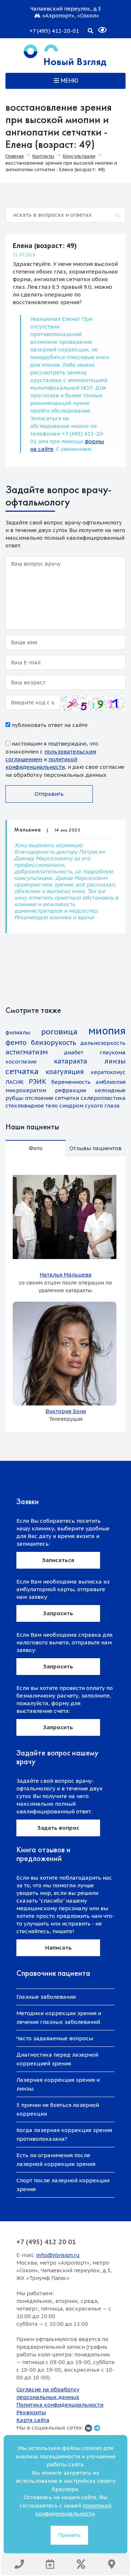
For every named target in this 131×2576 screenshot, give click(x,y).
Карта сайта (33, 2420)
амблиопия (111, 1082)
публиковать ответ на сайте (49, 725)
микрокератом (26, 1090)
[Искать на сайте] (90, 30)
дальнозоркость (103, 1043)
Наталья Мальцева (66, 1275)
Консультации (79, 156)
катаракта (71, 1061)
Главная (15, 156)
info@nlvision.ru (58, 2255)
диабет (74, 1052)
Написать (58, 1948)
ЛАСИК (15, 1082)
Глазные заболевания (46, 1997)
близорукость (53, 1043)
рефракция (70, 1090)
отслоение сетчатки (52, 1098)
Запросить (58, 1613)
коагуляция (65, 1072)
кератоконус (108, 1072)
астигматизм (27, 1052)
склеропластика (103, 1098)
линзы (115, 1061)
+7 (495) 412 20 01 (46, 2242)
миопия (107, 1031)
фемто (16, 1043)
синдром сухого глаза (90, 1106)
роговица (59, 1032)
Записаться (58, 1560)
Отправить (49, 794)
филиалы (18, 1032)
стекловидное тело (32, 1106)
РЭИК (37, 1081)
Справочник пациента (53, 1973)
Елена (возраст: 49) (45, 246)
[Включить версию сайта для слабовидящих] (98, 27)
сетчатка (22, 1071)
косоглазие (21, 1061)
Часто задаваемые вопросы (55, 2038)
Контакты (43, 156)
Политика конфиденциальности (60, 2405)
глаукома (113, 1052)
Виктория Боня (66, 1411)
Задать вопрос (58, 1828)
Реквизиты (31, 2412)
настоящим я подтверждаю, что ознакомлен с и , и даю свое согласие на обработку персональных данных (65, 759)
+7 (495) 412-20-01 (54, 31)
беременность (71, 1082)
